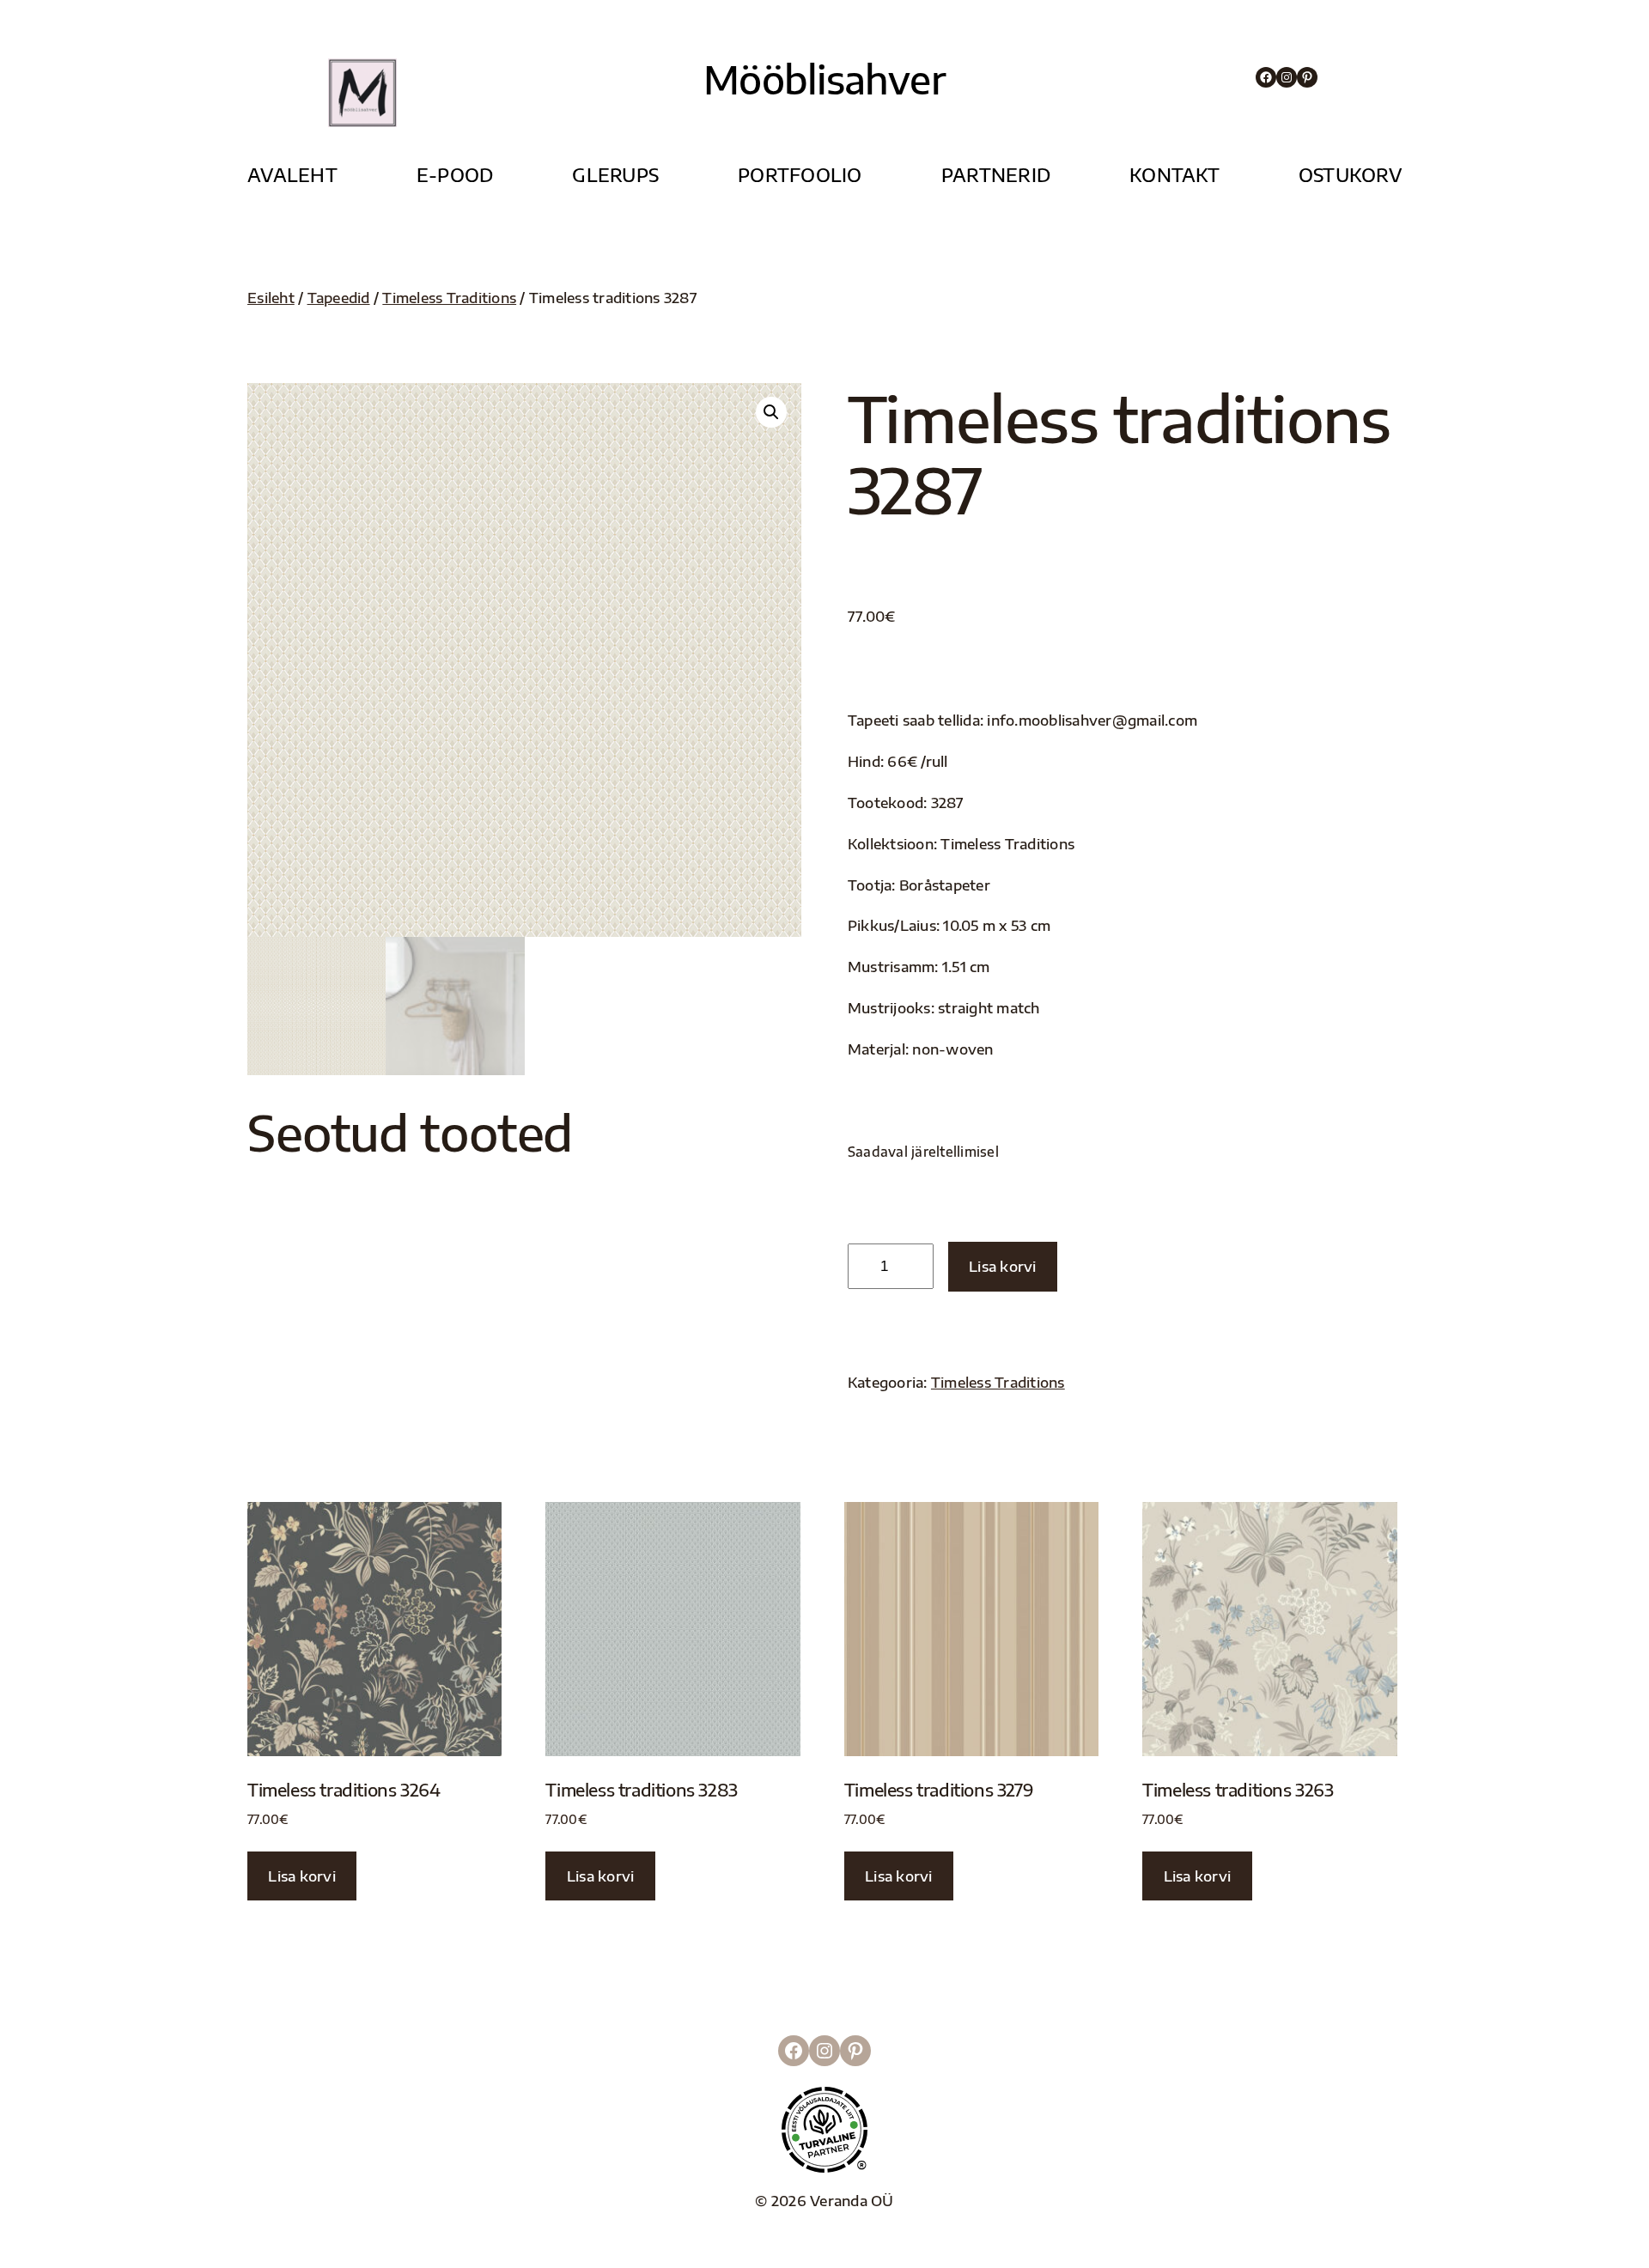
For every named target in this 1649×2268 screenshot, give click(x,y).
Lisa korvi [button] (302, 1876)
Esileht (271, 298)
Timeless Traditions (449, 298)
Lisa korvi (1003, 1266)
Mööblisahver (824, 79)
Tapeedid (339, 298)
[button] (771, 412)
